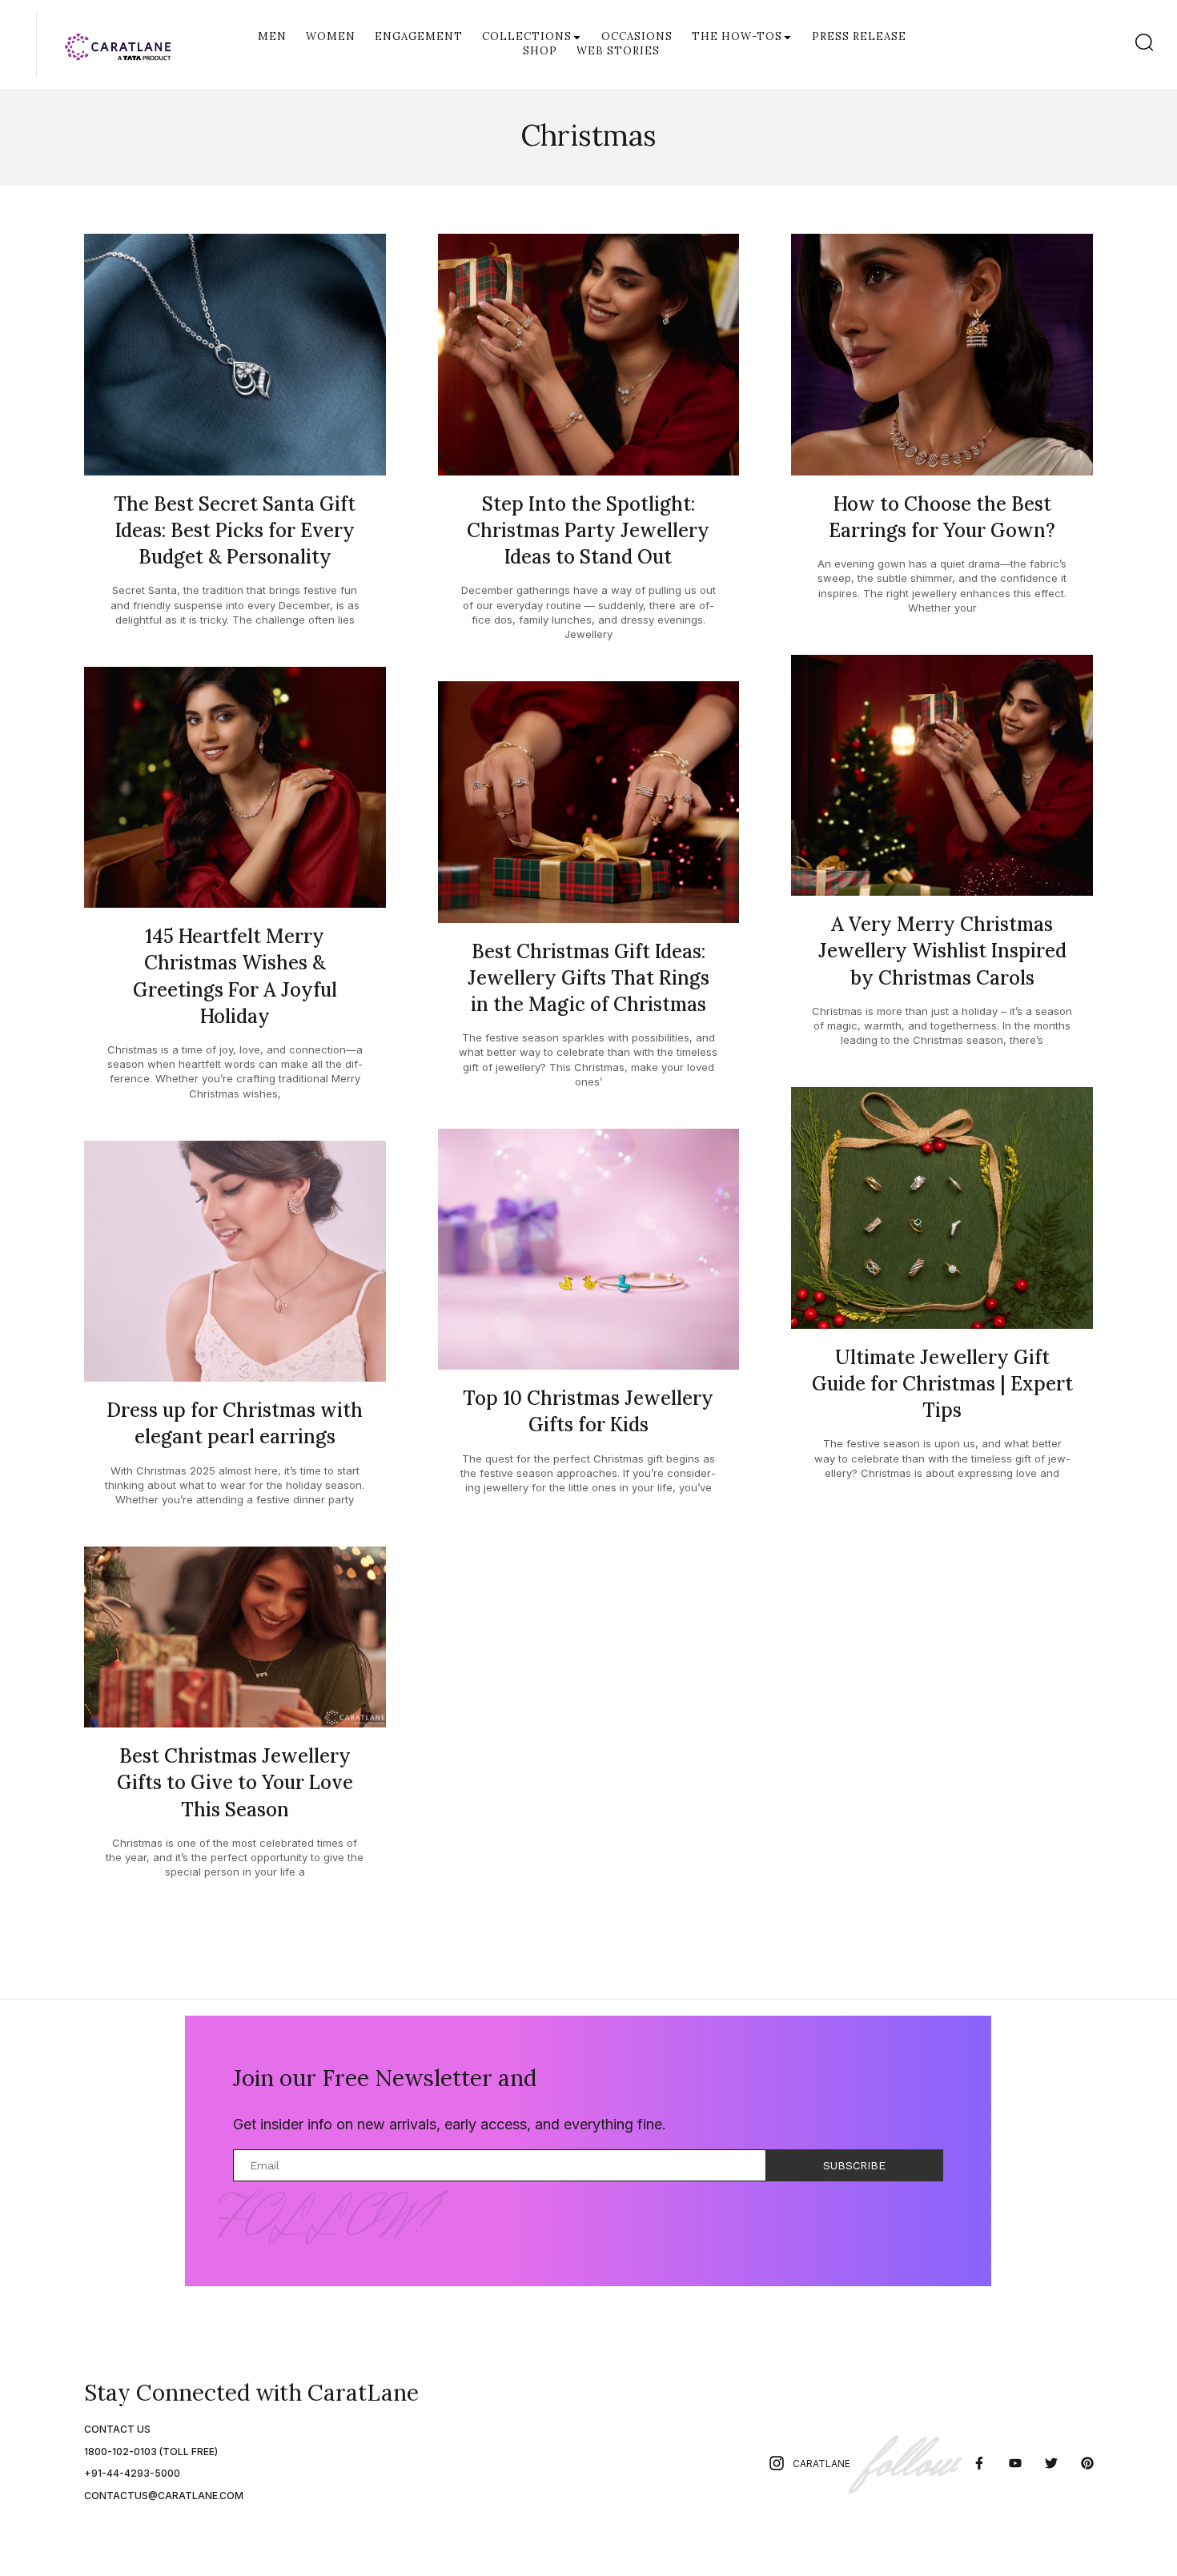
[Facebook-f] (980, 2464)
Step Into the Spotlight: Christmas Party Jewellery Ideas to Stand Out (588, 530)
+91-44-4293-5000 (132, 2473)
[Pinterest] (1087, 2464)
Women (331, 36)
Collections (527, 36)
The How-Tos (737, 36)
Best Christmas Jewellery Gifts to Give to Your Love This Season (235, 1782)
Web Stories (618, 51)
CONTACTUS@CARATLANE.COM (164, 2496)
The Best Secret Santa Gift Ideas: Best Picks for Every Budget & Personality (235, 530)
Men (272, 36)
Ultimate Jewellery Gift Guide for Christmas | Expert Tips (942, 1384)
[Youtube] (1016, 2464)
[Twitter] (1051, 2464)
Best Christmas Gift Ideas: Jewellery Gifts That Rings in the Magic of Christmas (588, 978)
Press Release (859, 36)
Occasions (637, 36)
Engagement (419, 36)
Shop (540, 51)
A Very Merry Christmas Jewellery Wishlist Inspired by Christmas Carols (942, 951)
